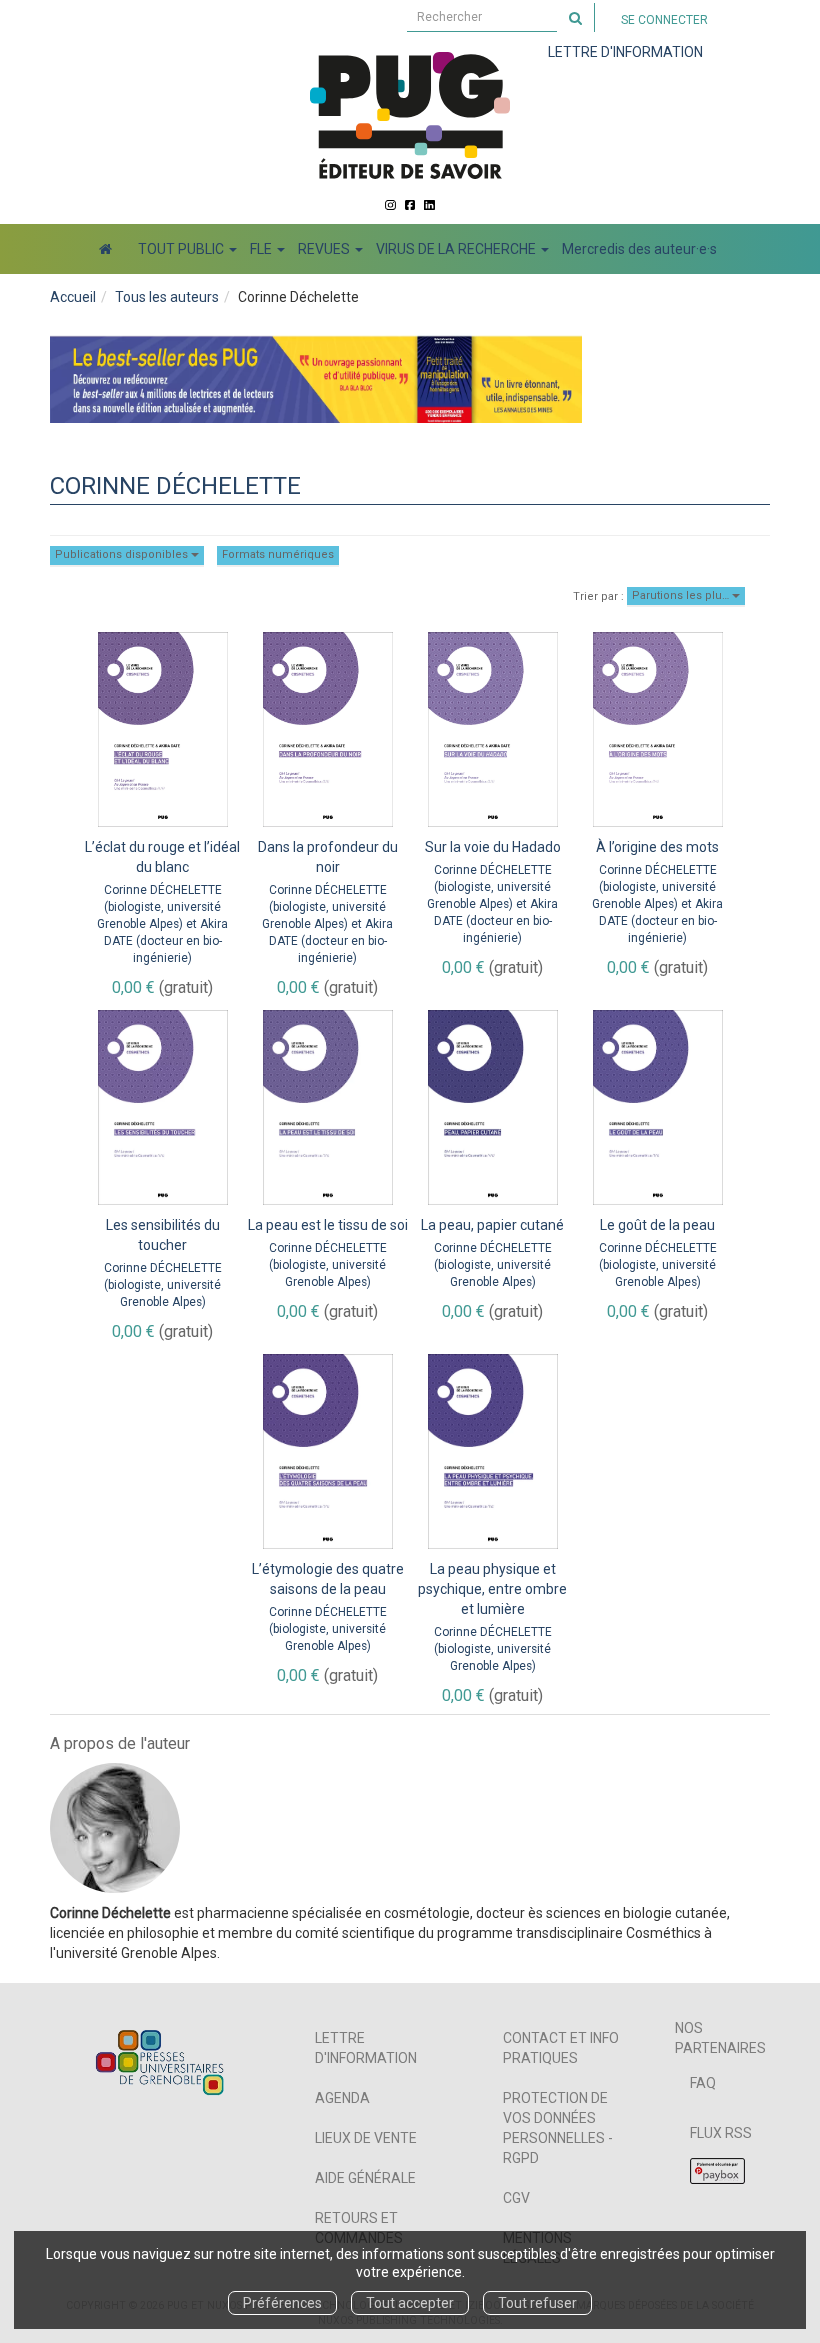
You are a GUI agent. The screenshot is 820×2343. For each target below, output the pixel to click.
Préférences (282, 2303)
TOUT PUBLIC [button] (182, 249)
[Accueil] (105, 249)
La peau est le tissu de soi (328, 1225)
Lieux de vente (366, 2138)
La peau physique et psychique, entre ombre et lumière (492, 1589)
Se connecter (664, 20)
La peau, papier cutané (492, 1225)
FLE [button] (262, 249)
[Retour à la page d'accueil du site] (410, 115)
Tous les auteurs (167, 297)
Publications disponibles (123, 554)
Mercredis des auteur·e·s (639, 249)
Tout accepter (410, 2303)
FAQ (703, 2083)
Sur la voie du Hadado (493, 847)
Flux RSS (721, 2133)
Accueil (73, 297)
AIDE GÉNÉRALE (365, 2178)
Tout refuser (537, 2303)
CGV (516, 2198)
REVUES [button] (325, 249)
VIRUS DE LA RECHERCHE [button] (457, 249)
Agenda (342, 2098)
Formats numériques (278, 554)
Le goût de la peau (657, 1225)
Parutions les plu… (682, 595)
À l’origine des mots (657, 847)
